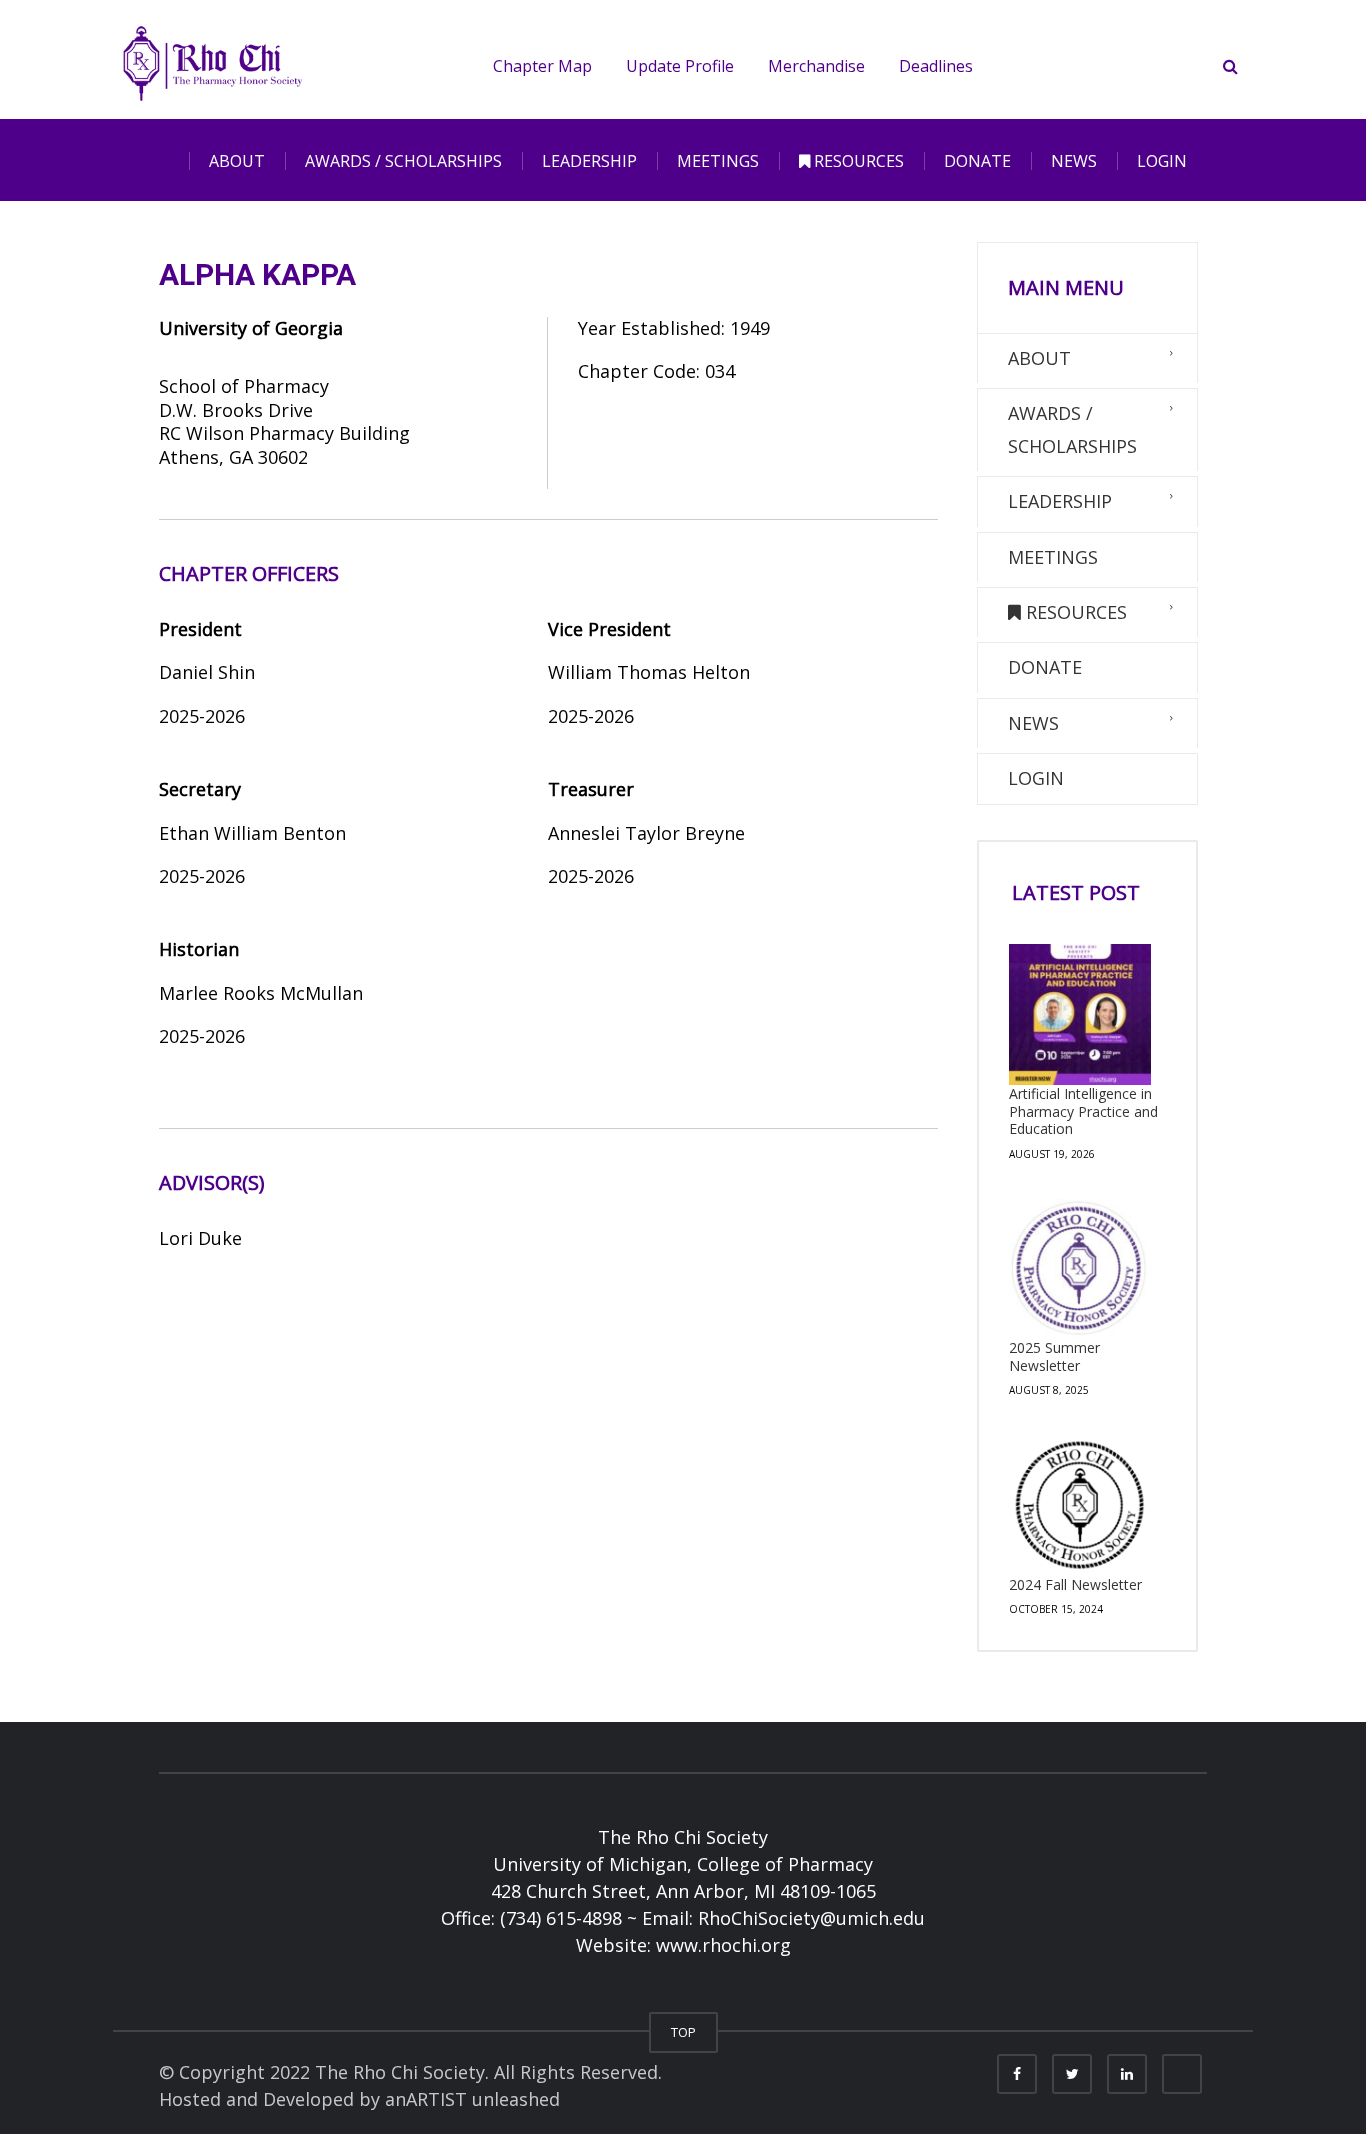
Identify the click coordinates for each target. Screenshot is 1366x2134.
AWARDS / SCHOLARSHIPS (403, 161)
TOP (683, 2032)
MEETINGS (718, 161)
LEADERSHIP (589, 161)
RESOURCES (857, 161)
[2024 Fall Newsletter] (1080, 1505)
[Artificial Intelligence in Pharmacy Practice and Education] (1080, 1015)
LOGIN (1162, 161)
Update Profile (680, 66)
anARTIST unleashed (472, 2099)
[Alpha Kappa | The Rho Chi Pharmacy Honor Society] (213, 60)
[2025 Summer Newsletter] (1080, 1269)
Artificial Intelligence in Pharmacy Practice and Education (1083, 1111)
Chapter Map (542, 66)
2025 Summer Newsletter (1054, 1356)
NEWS (1074, 161)
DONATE (977, 161)
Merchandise (816, 66)
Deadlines (936, 66)
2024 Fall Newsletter (1075, 1584)
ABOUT (237, 161)
